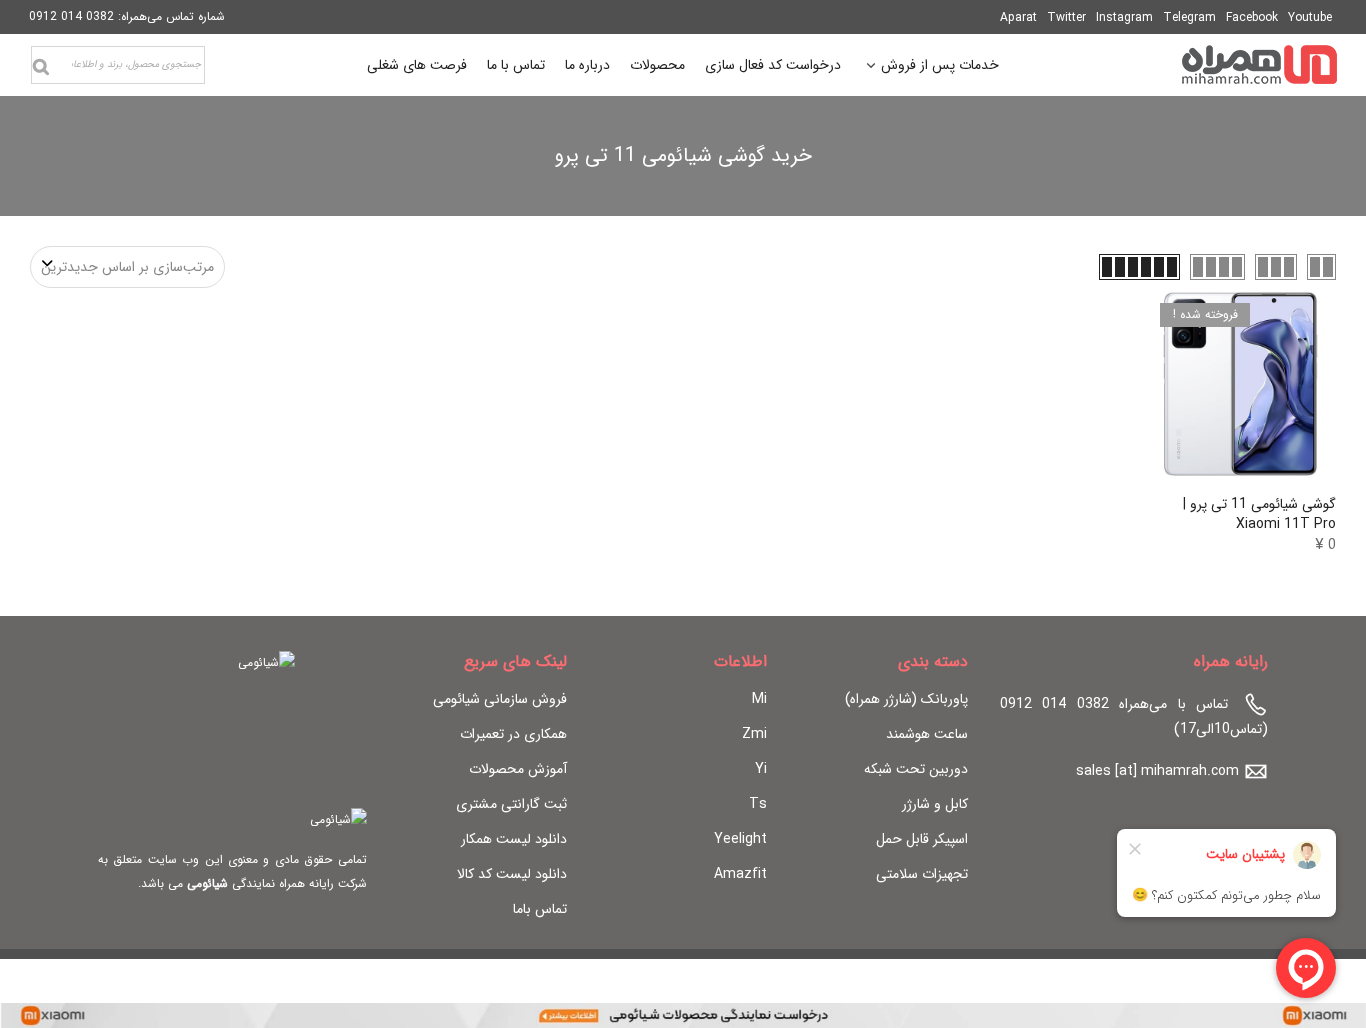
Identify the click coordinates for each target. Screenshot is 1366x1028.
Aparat (1018, 17)
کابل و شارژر (935, 804)
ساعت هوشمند (927, 734)
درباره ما (587, 65)
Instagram (1124, 17)
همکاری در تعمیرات (513, 734)
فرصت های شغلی (417, 65)
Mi (759, 699)
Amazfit (740, 874)
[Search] (41, 67)
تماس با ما (516, 65)
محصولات (657, 65)
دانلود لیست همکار (514, 839)
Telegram (1189, 17)
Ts (758, 804)
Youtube (1310, 17)
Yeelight (740, 839)
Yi (761, 769)
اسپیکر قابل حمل (922, 839)
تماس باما (540, 909)
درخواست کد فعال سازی (773, 65)
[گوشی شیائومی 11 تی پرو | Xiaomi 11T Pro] (1240, 383)
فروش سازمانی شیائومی (500, 699)
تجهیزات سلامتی (922, 874)
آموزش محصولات (518, 769)
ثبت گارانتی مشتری (511, 804)
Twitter (1066, 17)
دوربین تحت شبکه (916, 769)
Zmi (754, 734)
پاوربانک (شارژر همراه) (906, 699)
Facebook (1252, 17)
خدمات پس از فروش (940, 67)
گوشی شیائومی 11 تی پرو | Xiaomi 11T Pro (1259, 514)
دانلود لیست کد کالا (512, 874)
